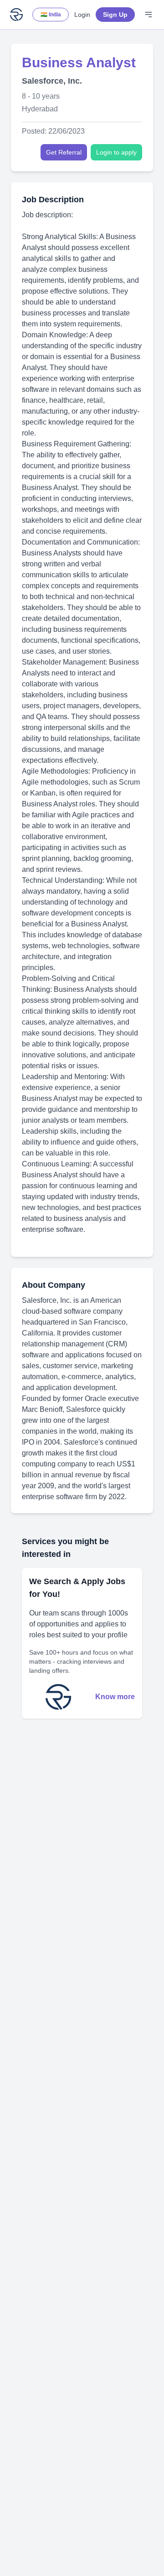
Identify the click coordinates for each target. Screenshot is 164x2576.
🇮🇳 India (51, 15)
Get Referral (64, 152)
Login (82, 15)
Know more (115, 1697)
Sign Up (115, 15)
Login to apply (116, 152)
